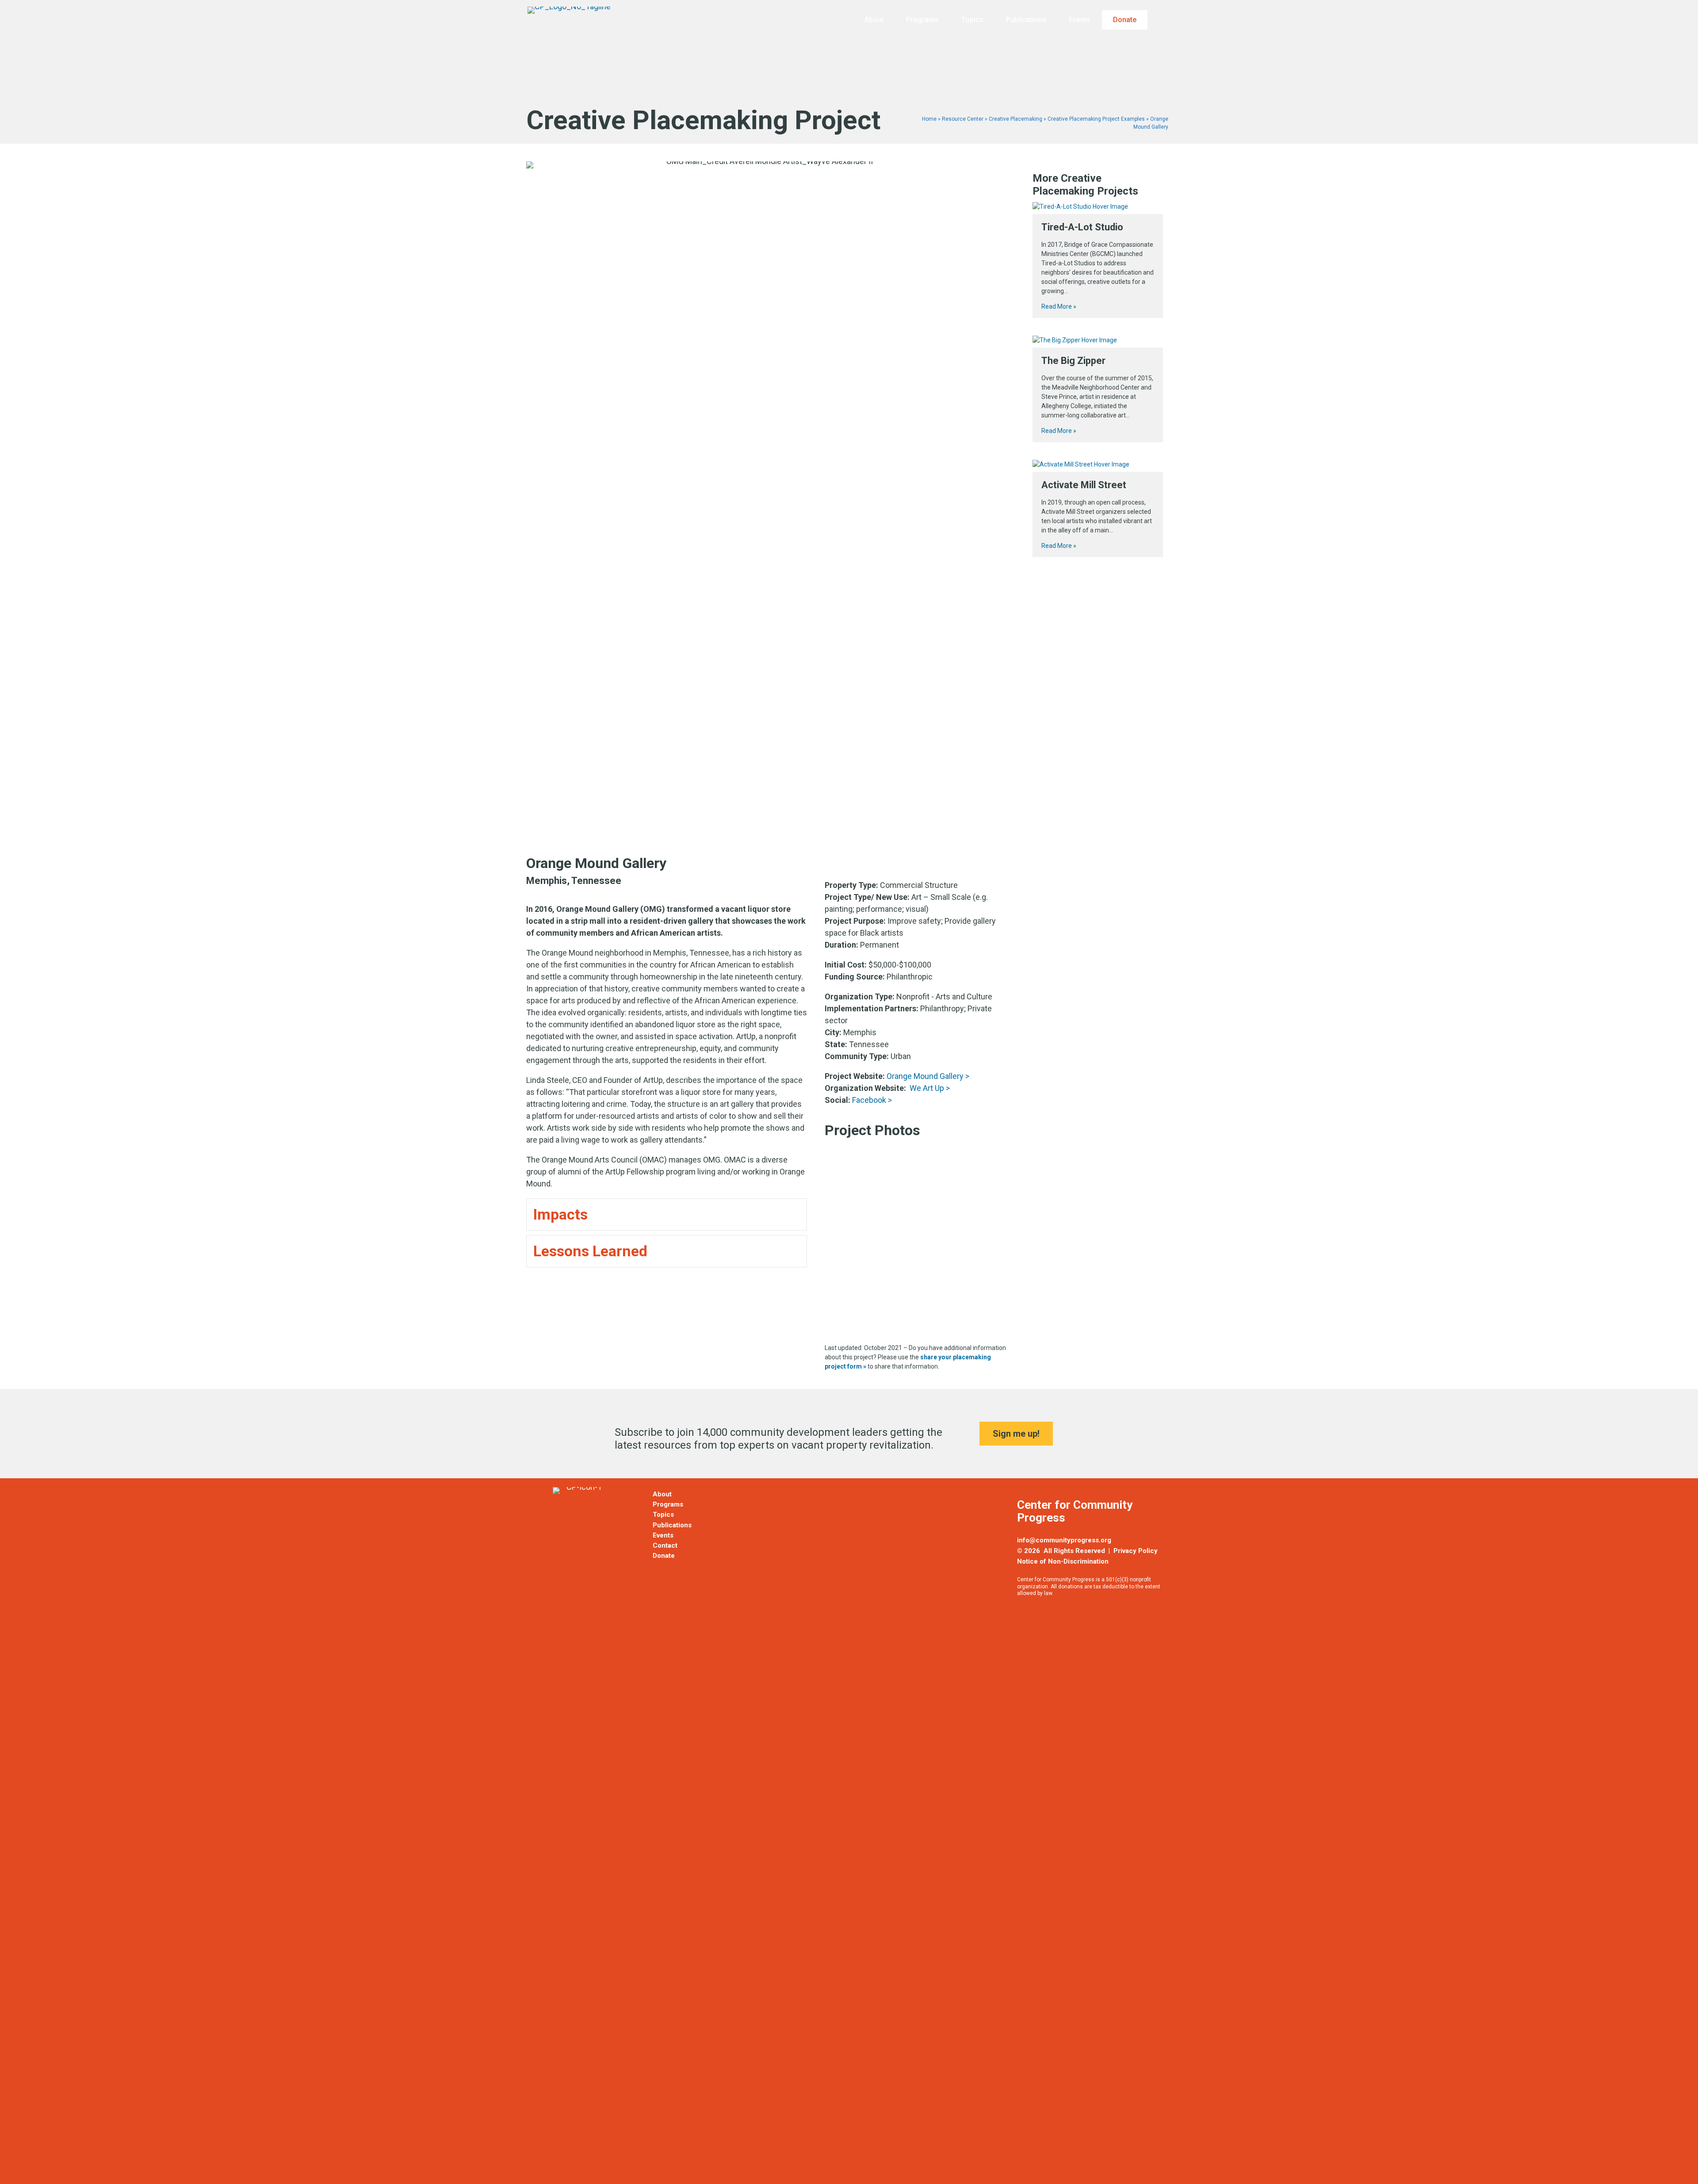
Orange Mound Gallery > (928, 1076)
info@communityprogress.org (1064, 1540)
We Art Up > (930, 1088)
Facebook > (872, 1100)
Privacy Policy (1136, 1551)
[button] (1164, 20)
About (874, 20)
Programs (922, 20)
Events (1080, 20)
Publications (1026, 20)
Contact (665, 1545)
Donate (1125, 20)
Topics (972, 20)
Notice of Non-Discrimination (1063, 1561)
